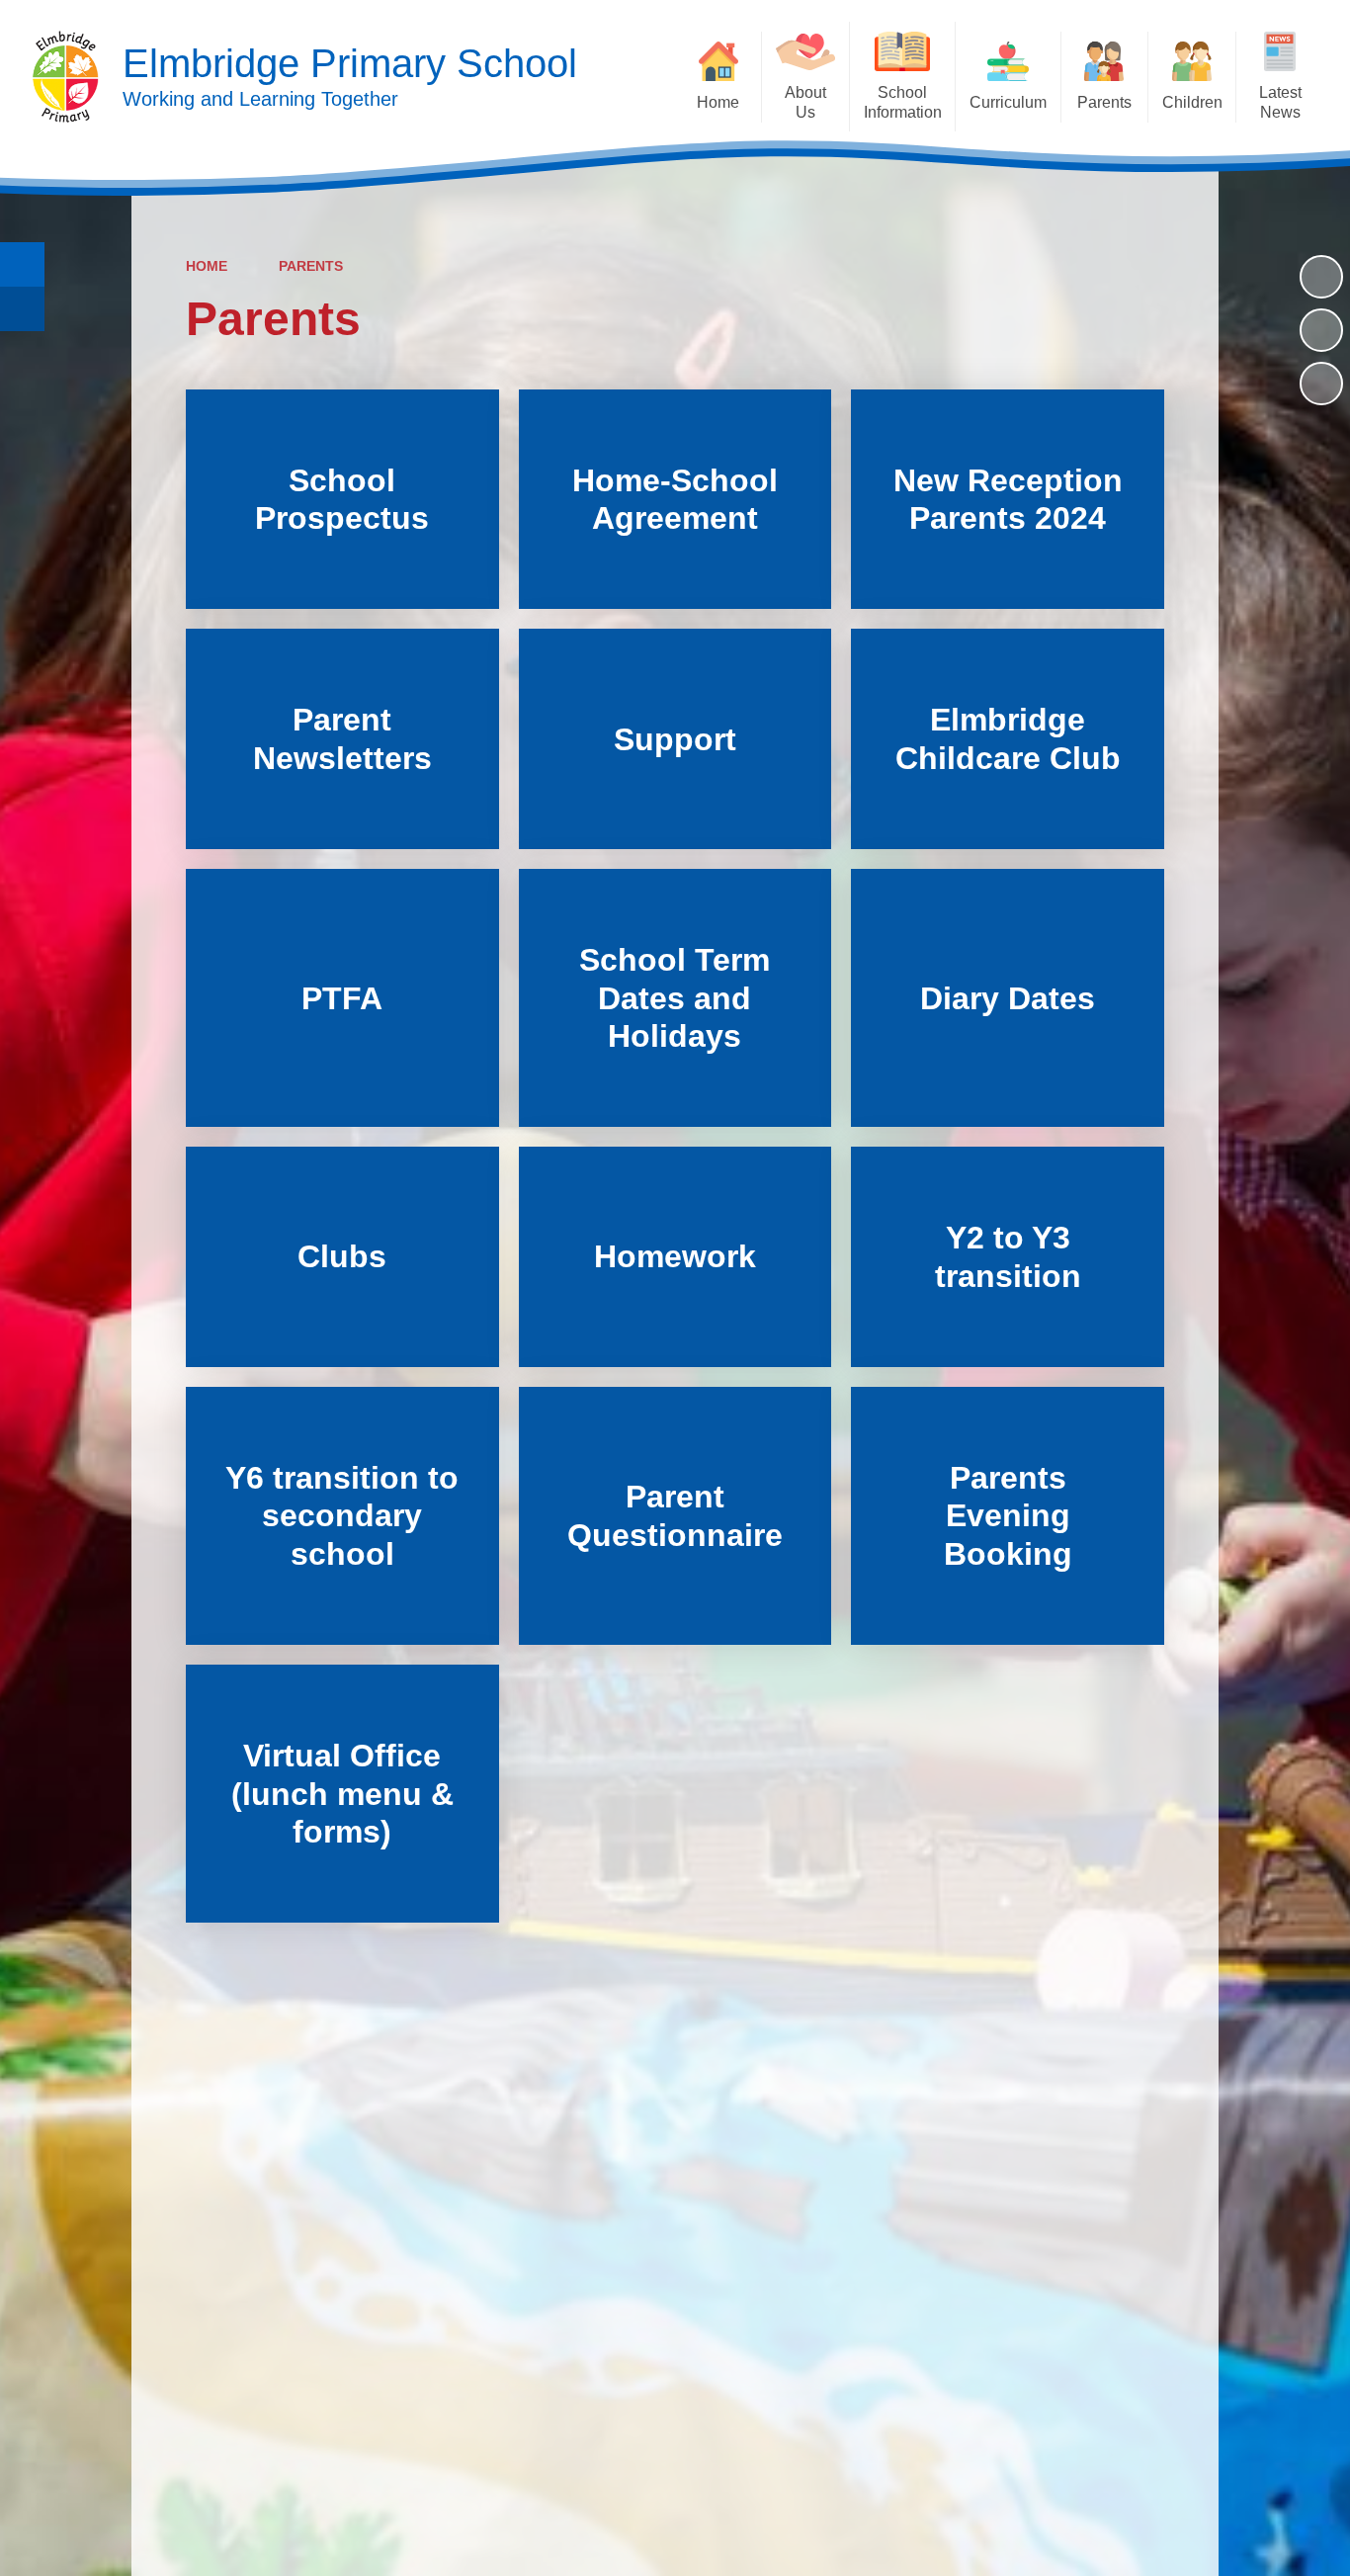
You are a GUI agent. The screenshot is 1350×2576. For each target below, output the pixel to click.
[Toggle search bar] (22, 264)
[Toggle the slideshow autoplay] (1321, 277)
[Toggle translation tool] (22, 309)
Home (207, 266)
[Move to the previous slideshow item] (1321, 330)
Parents (311, 266)
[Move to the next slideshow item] (1321, 384)
